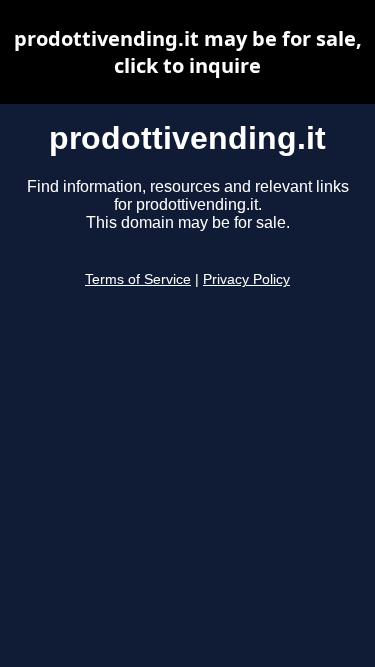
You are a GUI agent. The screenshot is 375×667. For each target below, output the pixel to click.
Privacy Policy (246, 279)
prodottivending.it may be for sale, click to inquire (188, 52)
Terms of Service (138, 279)
